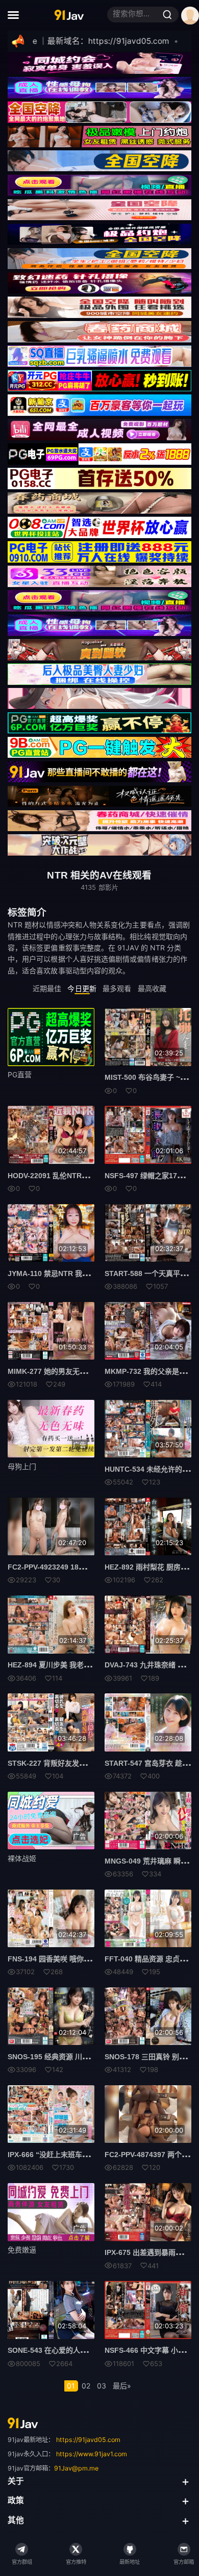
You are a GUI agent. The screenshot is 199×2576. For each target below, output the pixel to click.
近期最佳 (47, 988)
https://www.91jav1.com (92, 2454)
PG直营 (20, 1074)
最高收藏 (152, 988)
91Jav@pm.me (76, 2468)
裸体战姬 (22, 1858)
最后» (122, 2386)
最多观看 (117, 988)
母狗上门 (22, 1466)
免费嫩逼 (22, 2250)
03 (102, 2386)
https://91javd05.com (88, 2440)
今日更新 (82, 988)
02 (86, 2386)
